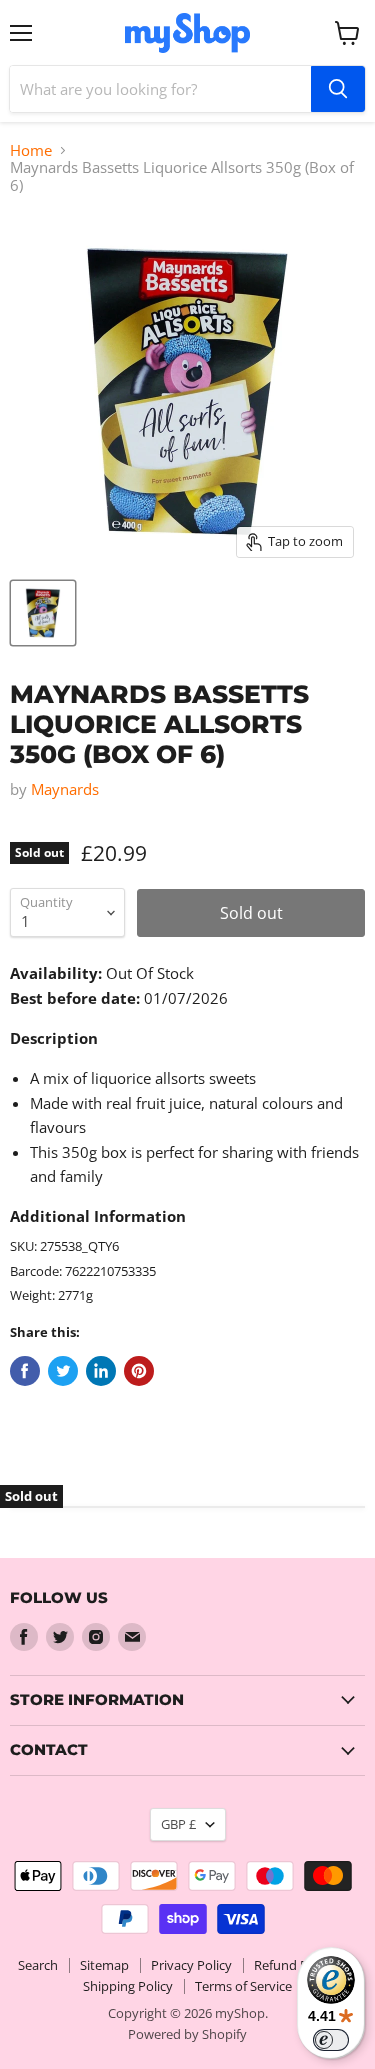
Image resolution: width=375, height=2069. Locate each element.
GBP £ (178, 1824)
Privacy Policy (191, 1965)
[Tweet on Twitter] (63, 1371)
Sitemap (104, 1965)
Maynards (65, 789)
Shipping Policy (128, 1986)
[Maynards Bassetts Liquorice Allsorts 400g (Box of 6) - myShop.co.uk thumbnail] (43, 613)
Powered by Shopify (187, 2034)
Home (31, 150)
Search (38, 1965)
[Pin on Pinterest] (139, 1371)
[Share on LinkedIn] (101, 1371)
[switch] (331, 2040)
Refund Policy (294, 1965)
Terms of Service (243, 1986)
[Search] (338, 89)
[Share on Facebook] (25, 1371)
